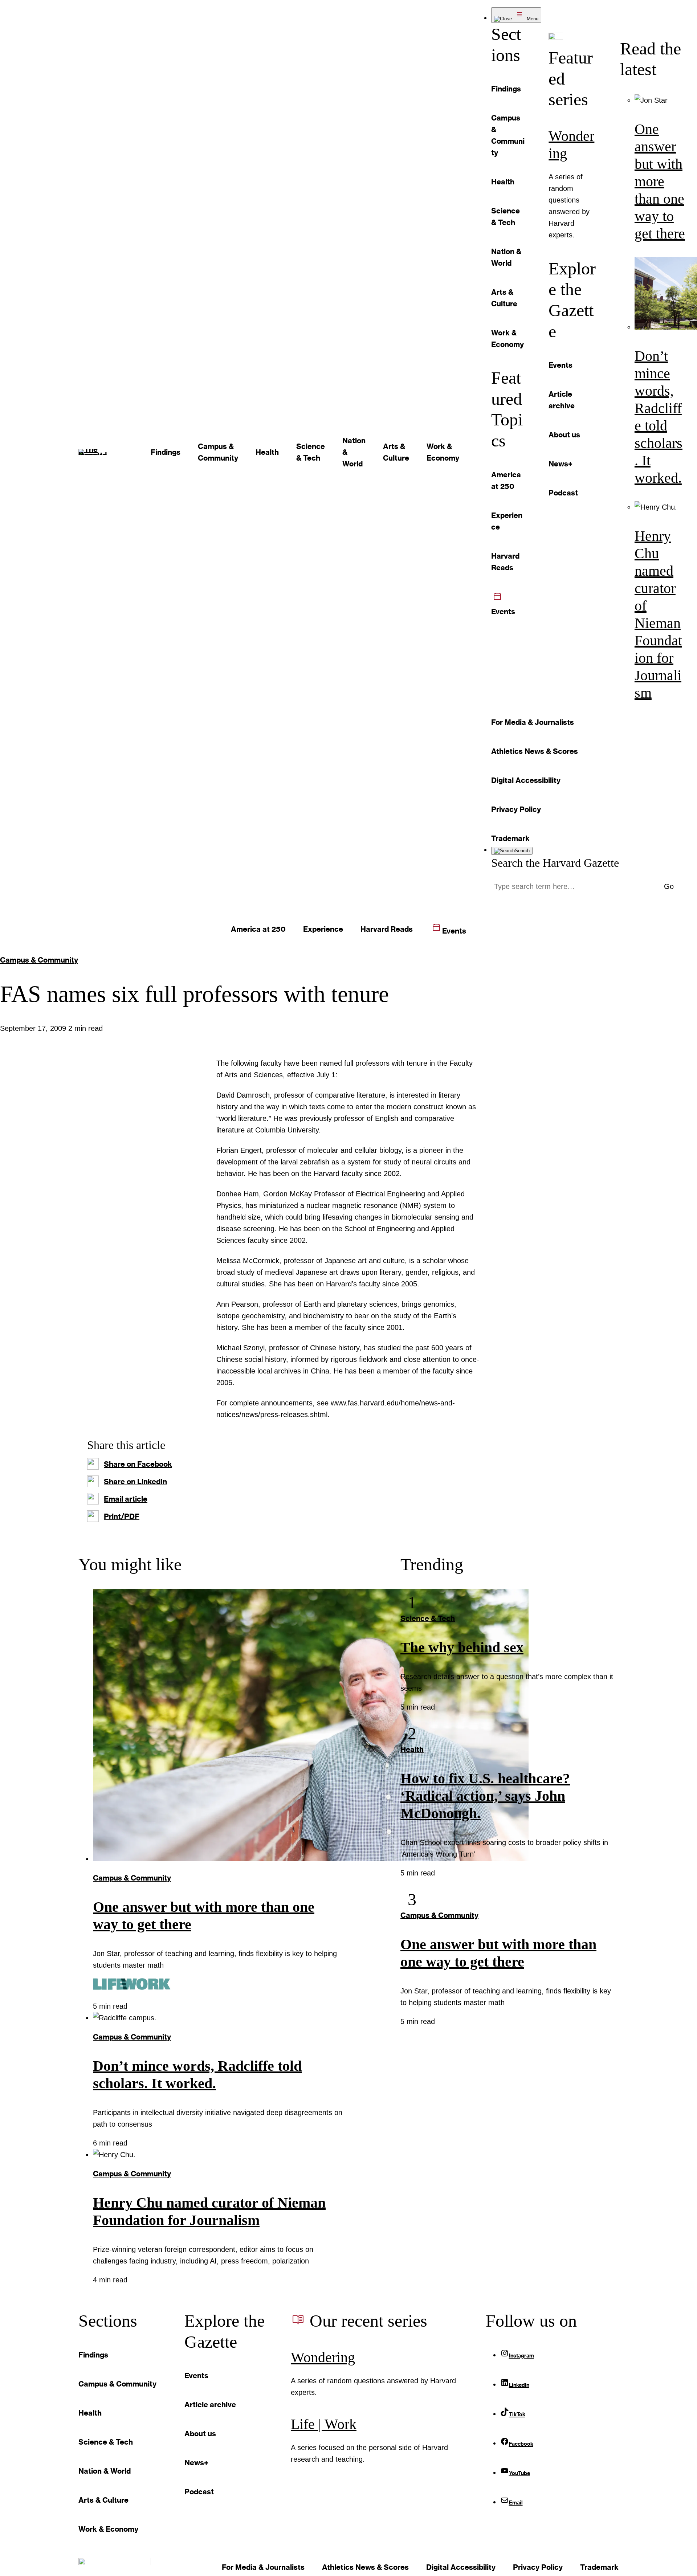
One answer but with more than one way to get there (660, 181)
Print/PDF (122, 1516)
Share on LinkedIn (135, 1481)
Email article (126, 1499)
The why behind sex (462, 1647)
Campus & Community (39, 960)
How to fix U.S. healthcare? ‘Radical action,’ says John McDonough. (485, 1796)
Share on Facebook (138, 1464)
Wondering (323, 2357)
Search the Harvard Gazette (555, 863)
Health (412, 1749)
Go (669, 886)
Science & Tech (428, 1618)
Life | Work (324, 2424)
